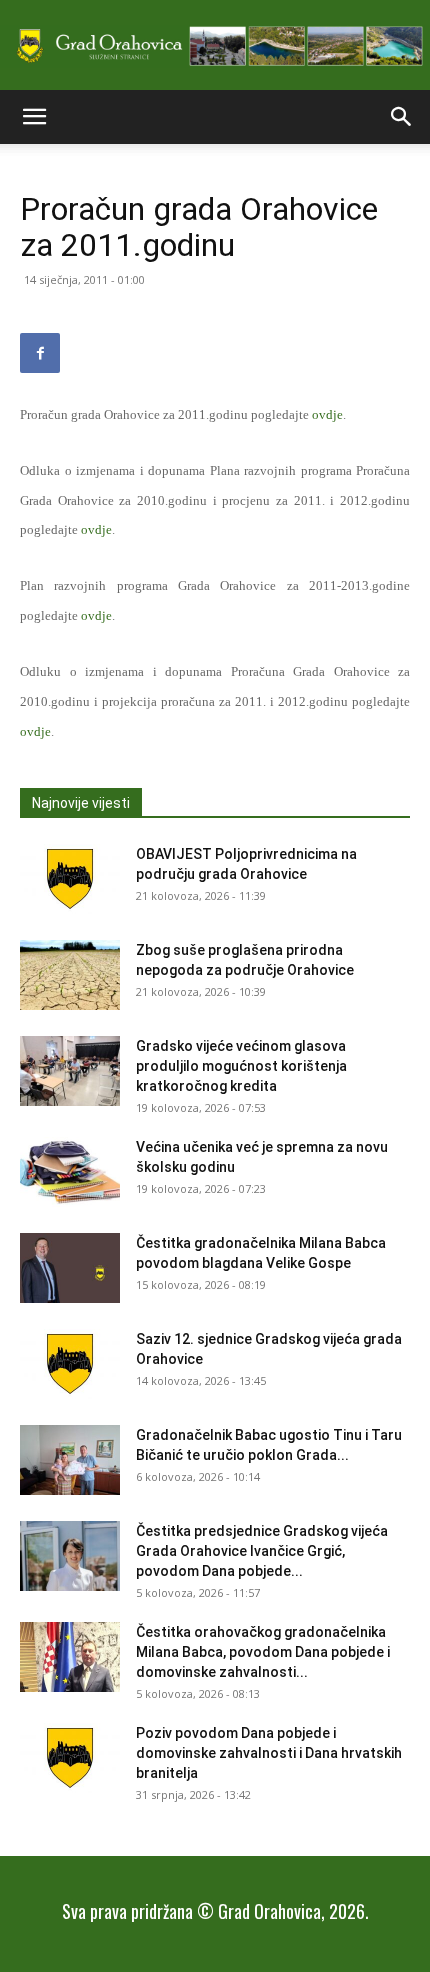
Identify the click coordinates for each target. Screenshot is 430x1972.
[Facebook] (40, 353)
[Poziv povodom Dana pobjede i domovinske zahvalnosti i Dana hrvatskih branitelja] (70, 1758)
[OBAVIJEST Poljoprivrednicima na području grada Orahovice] (70, 879)
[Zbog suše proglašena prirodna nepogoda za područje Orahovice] (70, 975)
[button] (34, 117)
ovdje (327, 414)
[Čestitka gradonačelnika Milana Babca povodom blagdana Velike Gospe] (70, 1268)
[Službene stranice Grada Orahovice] (215, 46)
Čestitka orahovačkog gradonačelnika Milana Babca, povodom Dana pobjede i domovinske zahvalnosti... (263, 1652)
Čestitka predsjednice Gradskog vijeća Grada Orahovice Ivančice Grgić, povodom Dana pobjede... (262, 1551)
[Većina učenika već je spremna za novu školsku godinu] (70, 1172)
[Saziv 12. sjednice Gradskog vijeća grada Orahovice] (70, 1364)
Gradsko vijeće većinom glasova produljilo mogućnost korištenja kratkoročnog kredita (241, 1066)
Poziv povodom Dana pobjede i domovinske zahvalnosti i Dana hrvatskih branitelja (269, 1753)
